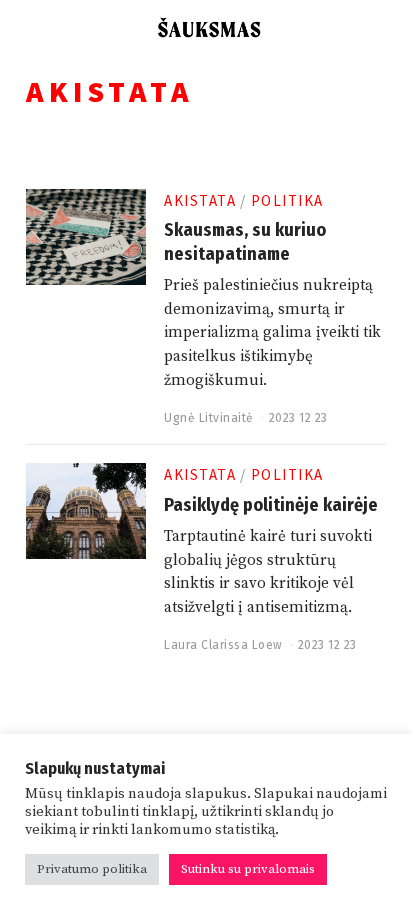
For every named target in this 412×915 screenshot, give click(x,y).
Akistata (200, 200)
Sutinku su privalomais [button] (248, 869)
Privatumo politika (92, 869)
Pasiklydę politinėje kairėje (271, 505)
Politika (287, 200)
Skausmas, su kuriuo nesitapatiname (245, 241)
